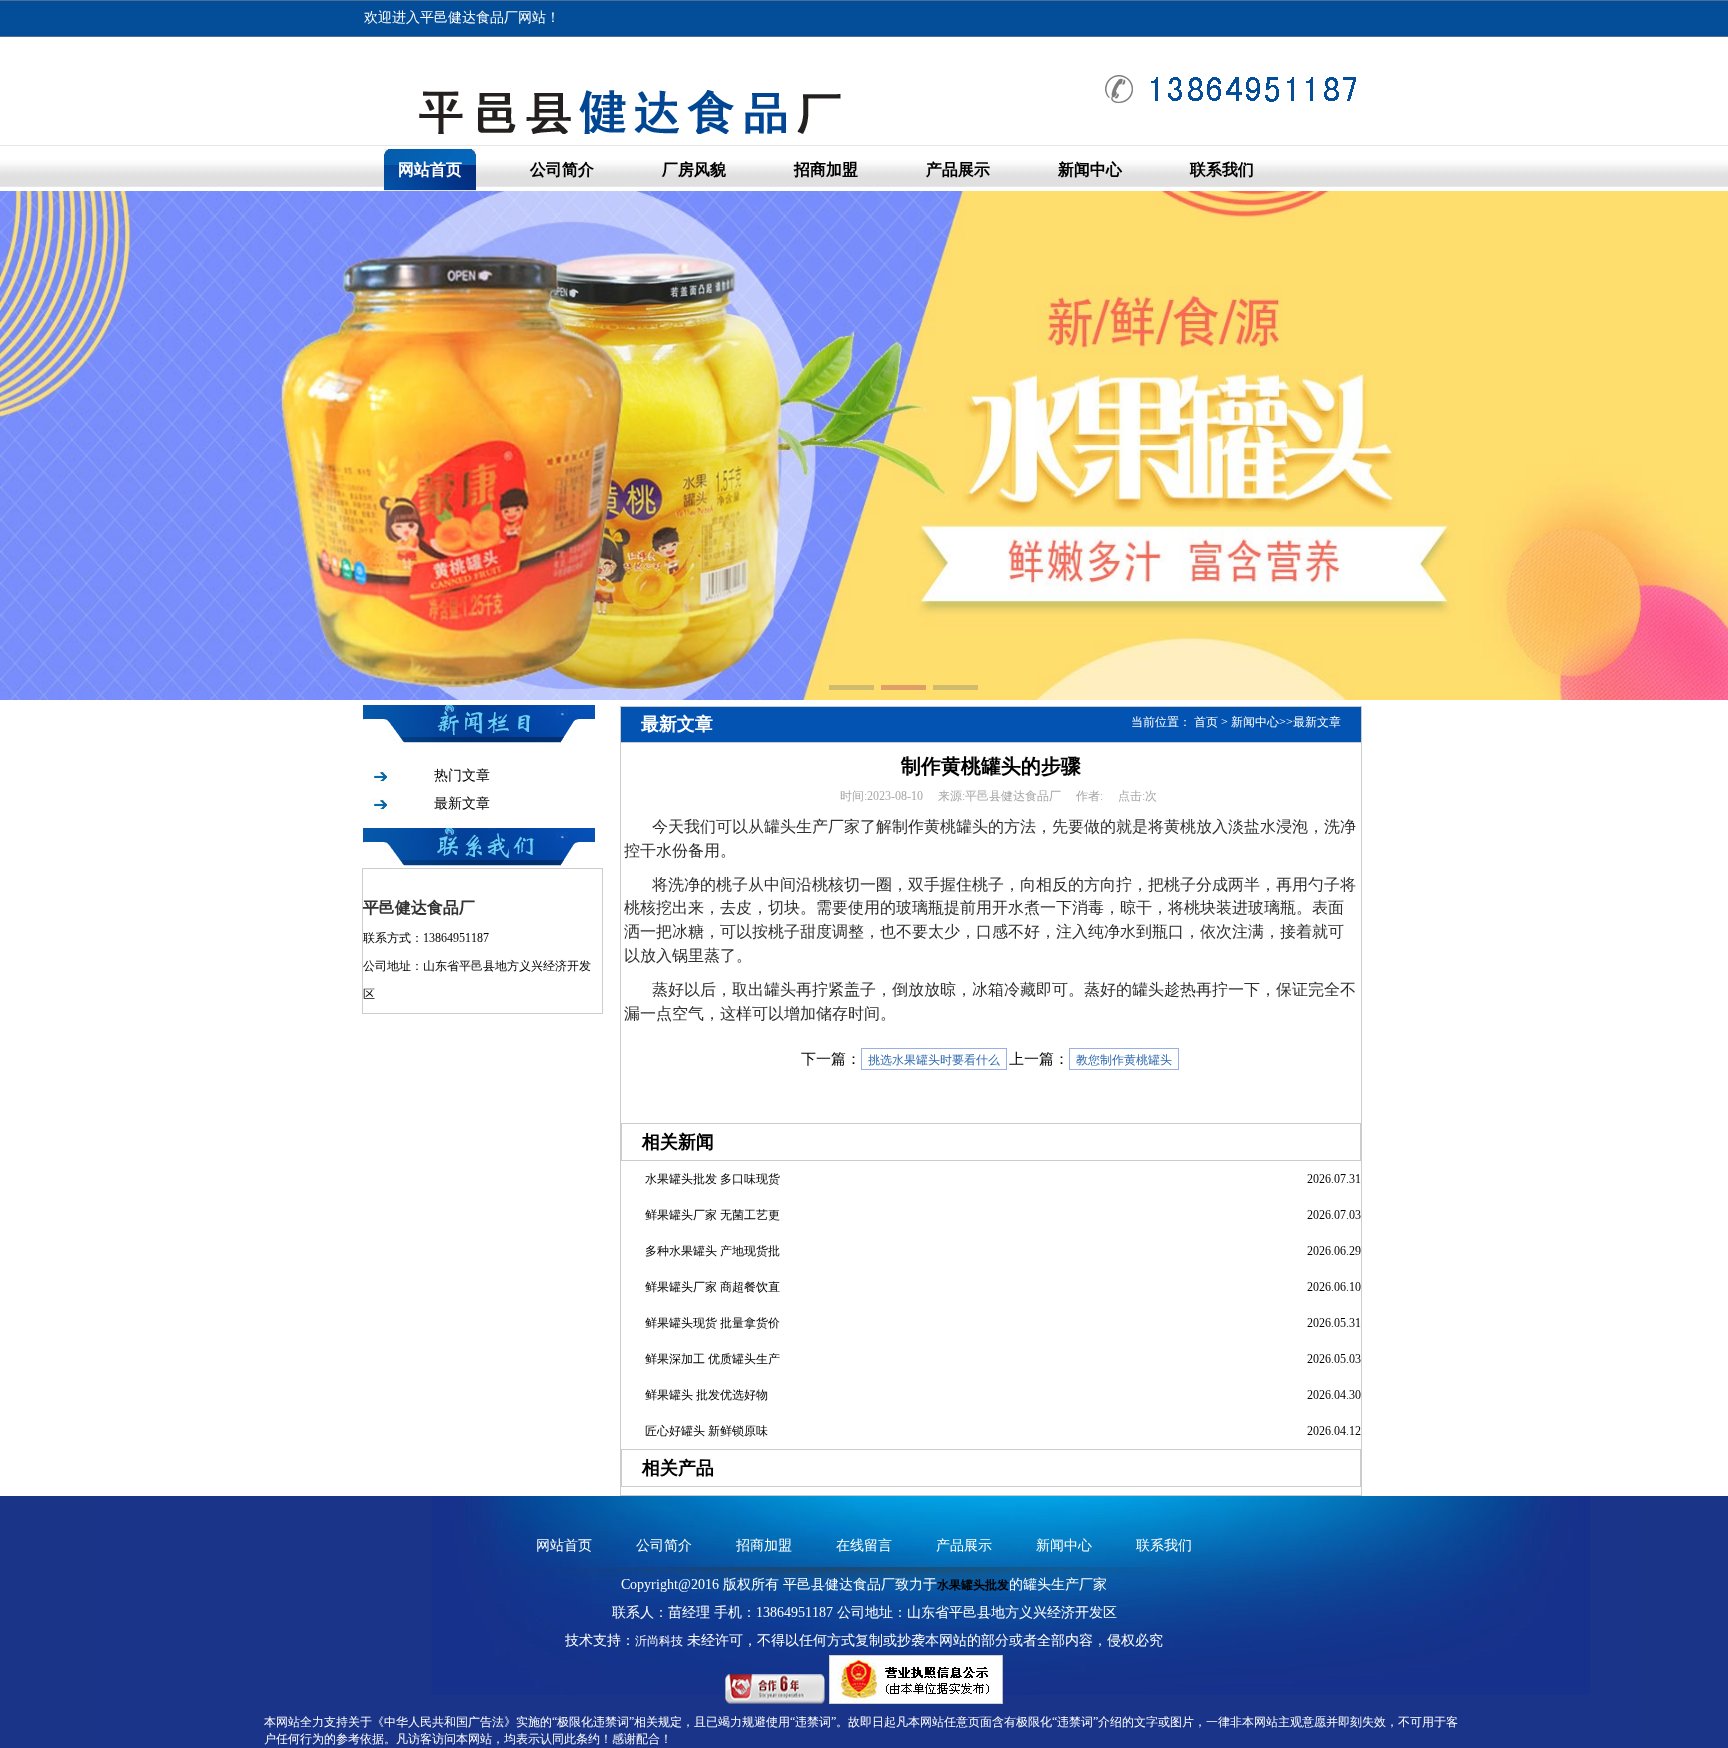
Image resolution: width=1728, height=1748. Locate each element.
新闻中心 (1090, 169)
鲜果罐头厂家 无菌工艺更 (712, 1215)
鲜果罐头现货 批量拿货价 (712, 1323)
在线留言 (864, 1545)
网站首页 (430, 169)
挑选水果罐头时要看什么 (934, 1060)
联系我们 (1222, 169)
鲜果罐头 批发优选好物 (706, 1395)
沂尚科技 (659, 1641)
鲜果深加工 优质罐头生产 (712, 1359)
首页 (1206, 722)
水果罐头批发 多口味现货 (712, 1179)
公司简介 (562, 169)
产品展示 (958, 169)
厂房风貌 (694, 169)
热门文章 (462, 775)
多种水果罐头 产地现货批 (712, 1251)
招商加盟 (826, 169)
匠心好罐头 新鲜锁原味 (706, 1431)
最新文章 (462, 803)
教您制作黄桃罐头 (1124, 1060)
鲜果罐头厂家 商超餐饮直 (712, 1287)
